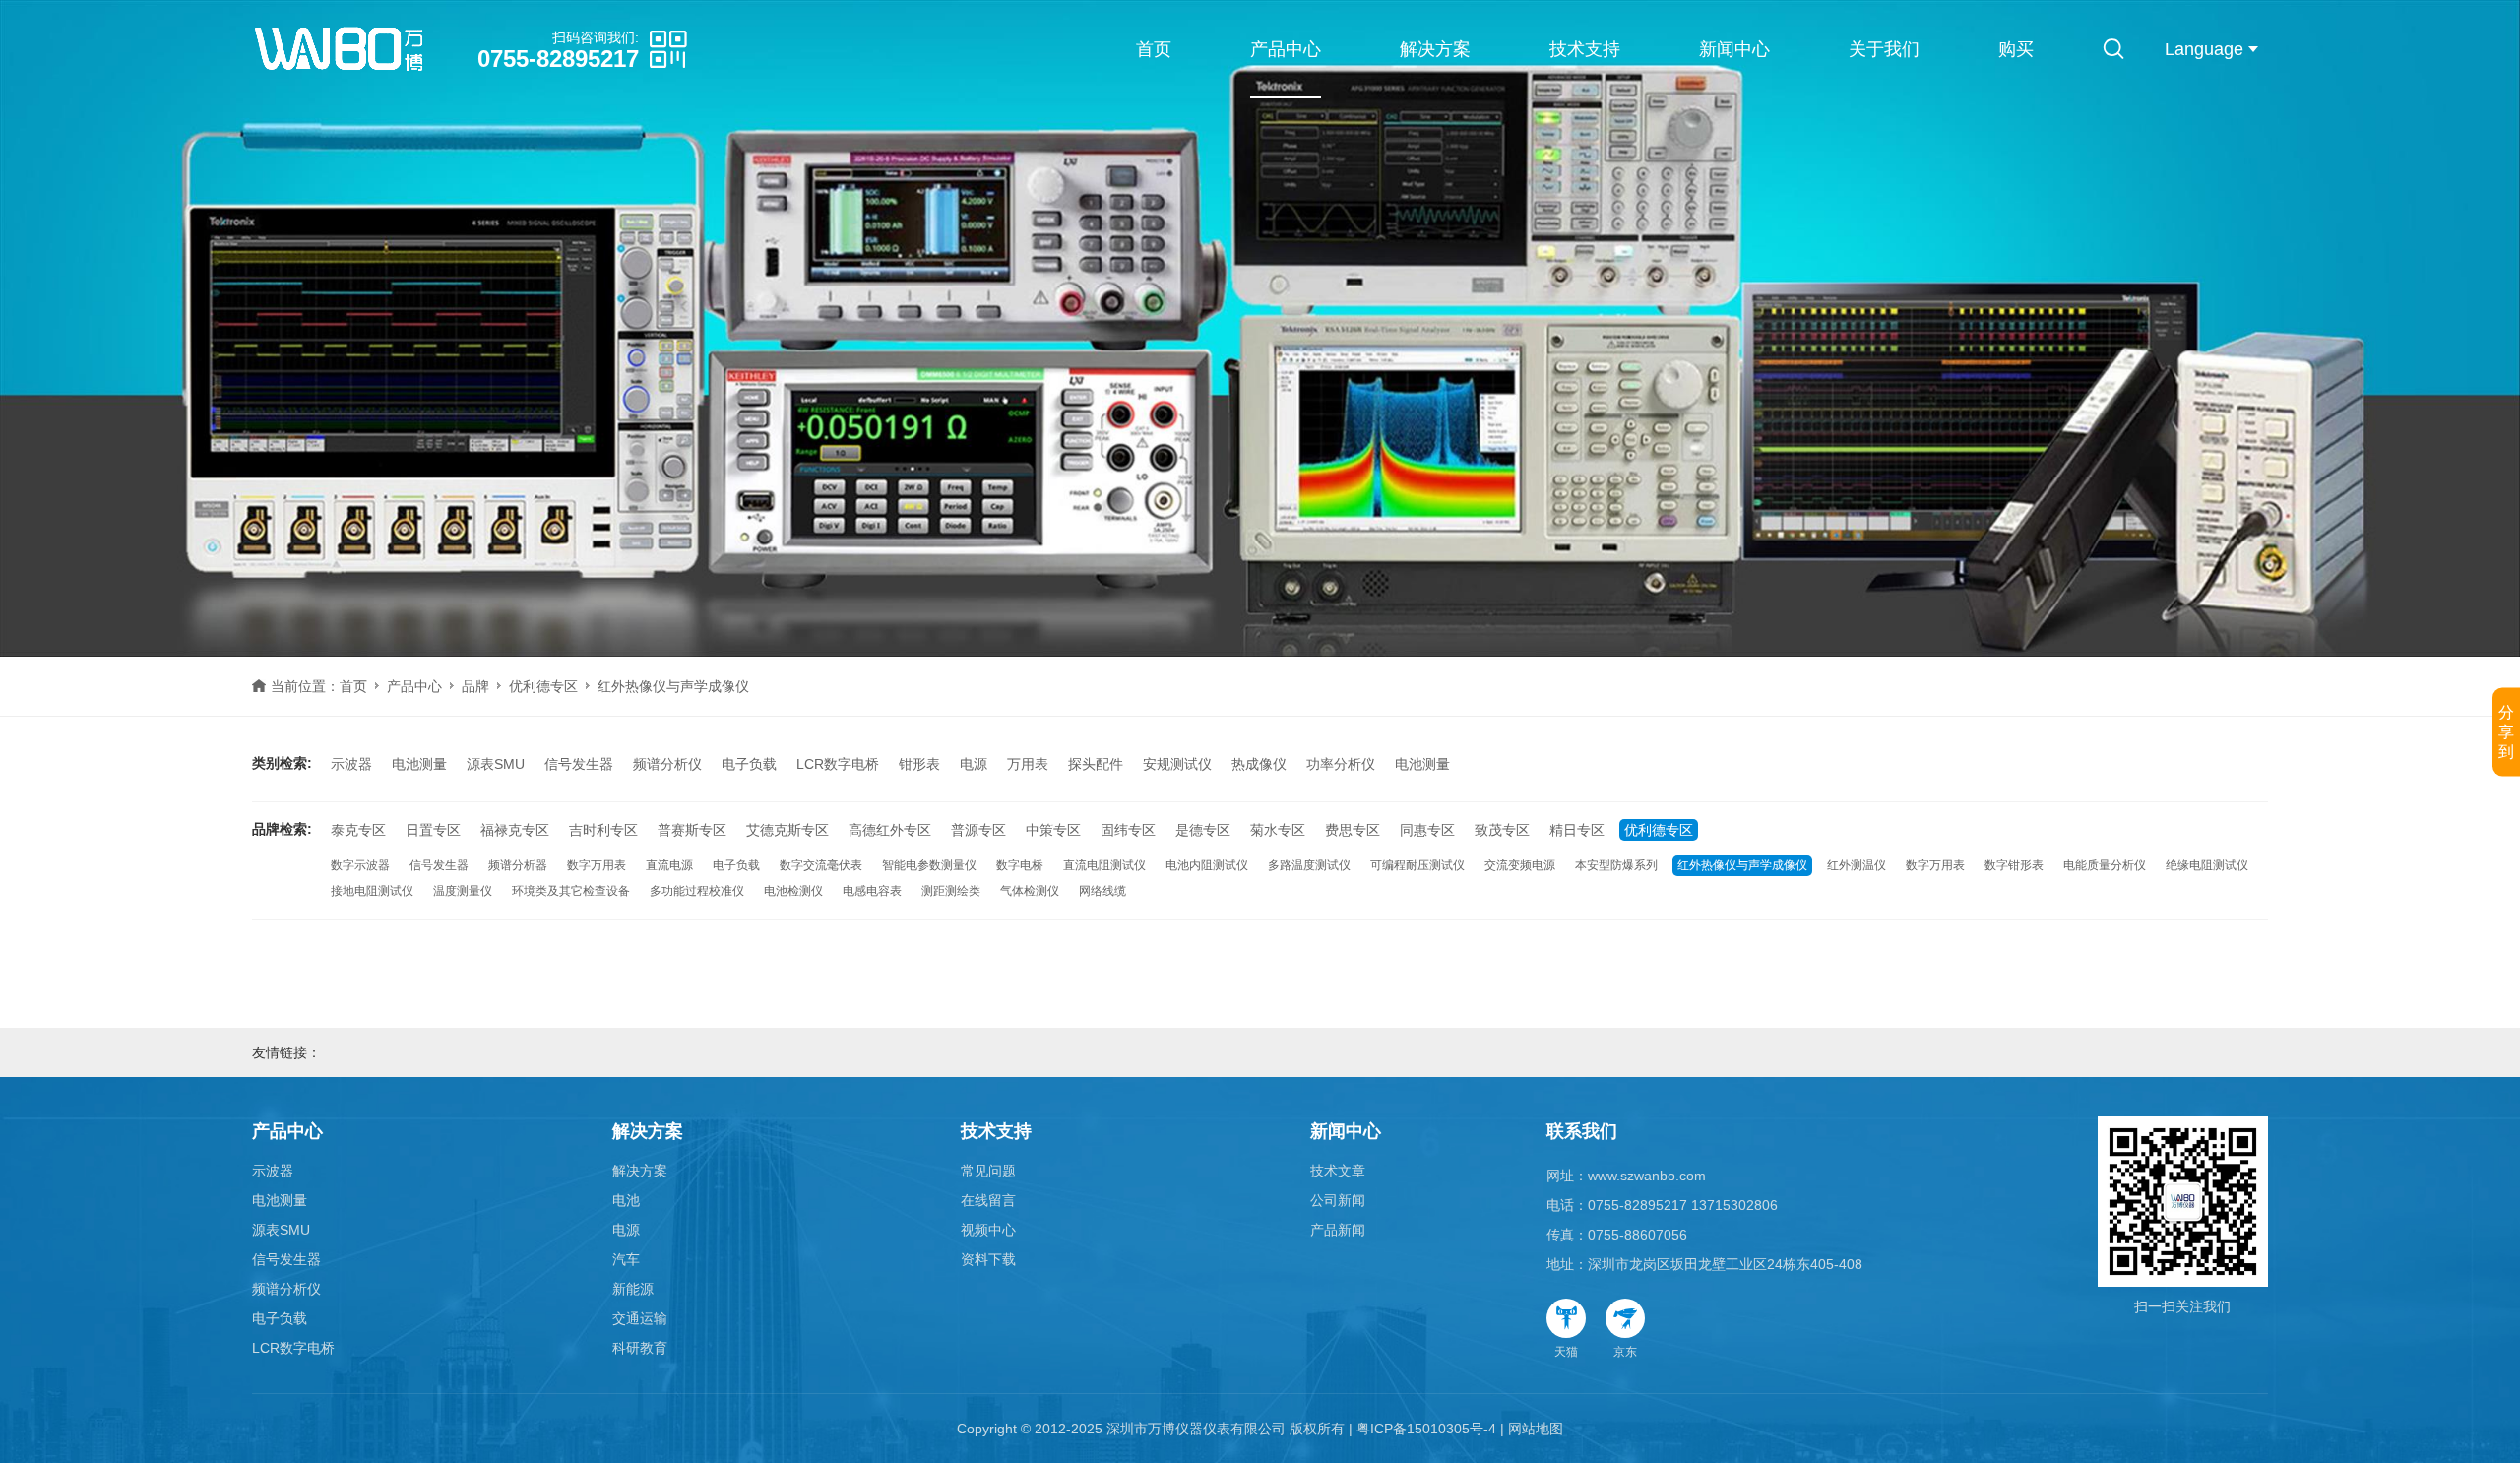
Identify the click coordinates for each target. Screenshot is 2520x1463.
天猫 (1566, 1352)
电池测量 (419, 764)
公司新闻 (1338, 1200)
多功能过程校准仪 (697, 891)
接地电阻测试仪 (372, 891)
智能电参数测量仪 (929, 865)
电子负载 (749, 764)
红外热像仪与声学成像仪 (1742, 865)
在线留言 (988, 1200)
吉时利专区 (603, 830)
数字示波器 (360, 865)
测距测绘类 (951, 891)
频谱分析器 (518, 865)
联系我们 (1582, 1131)
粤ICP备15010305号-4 (1426, 1429)
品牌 (475, 686)
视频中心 (988, 1230)
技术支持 (1585, 49)
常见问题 (988, 1171)
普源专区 (978, 830)
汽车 (626, 1259)
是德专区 (1203, 830)
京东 (1625, 1352)
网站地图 (1536, 1429)
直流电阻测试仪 (1104, 865)
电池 (626, 1200)
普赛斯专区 (692, 830)
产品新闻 (1338, 1230)
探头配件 (1096, 764)
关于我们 (1884, 49)
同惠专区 (1427, 830)
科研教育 (640, 1348)
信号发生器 (579, 764)
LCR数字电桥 (838, 764)
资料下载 (988, 1259)
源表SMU (496, 764)
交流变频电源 (1520, 865)
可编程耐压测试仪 (1417, 865)
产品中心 (1286, 49)
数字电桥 (1020, 865)
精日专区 (1577, 830)
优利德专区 (543, 686)
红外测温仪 (1857, 865)
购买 (2016, 49)
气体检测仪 (1030, 891)
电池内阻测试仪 (1207, 865)
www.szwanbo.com (1647, 1176)
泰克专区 (358, 830)
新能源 (633, 1289)
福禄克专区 (515, 830)
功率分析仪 (1341, 764)
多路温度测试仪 (1309, 865)
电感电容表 (872, 891)
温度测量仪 (463, 891)
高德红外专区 (890, 830)
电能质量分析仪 (2105, 865)
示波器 (351, 764)
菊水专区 (1278, 830)
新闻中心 (1734, 49)
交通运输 (640, 1318)
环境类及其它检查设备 (571, 891)
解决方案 (1435, 49)
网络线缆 (1102, 891)
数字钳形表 (2014, 865)
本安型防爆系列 (1616, 865)
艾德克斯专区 (787, 830)
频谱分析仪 (667, 764)
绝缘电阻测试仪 (2207, 865)
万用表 (1028, 764)
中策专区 (1053, 830)
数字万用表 (597, 865)
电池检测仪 (793, 891)
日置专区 (433, 830)
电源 (974, 764)
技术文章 (1338, 1171)
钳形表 (919, 764)
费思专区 (1353, 830)
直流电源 (669, 865)
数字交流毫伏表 (821, 865)
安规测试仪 (1177, 764)
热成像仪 (1259, 764)
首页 (1154, 49)
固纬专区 (1128, 830)
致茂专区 (1502, 830)
